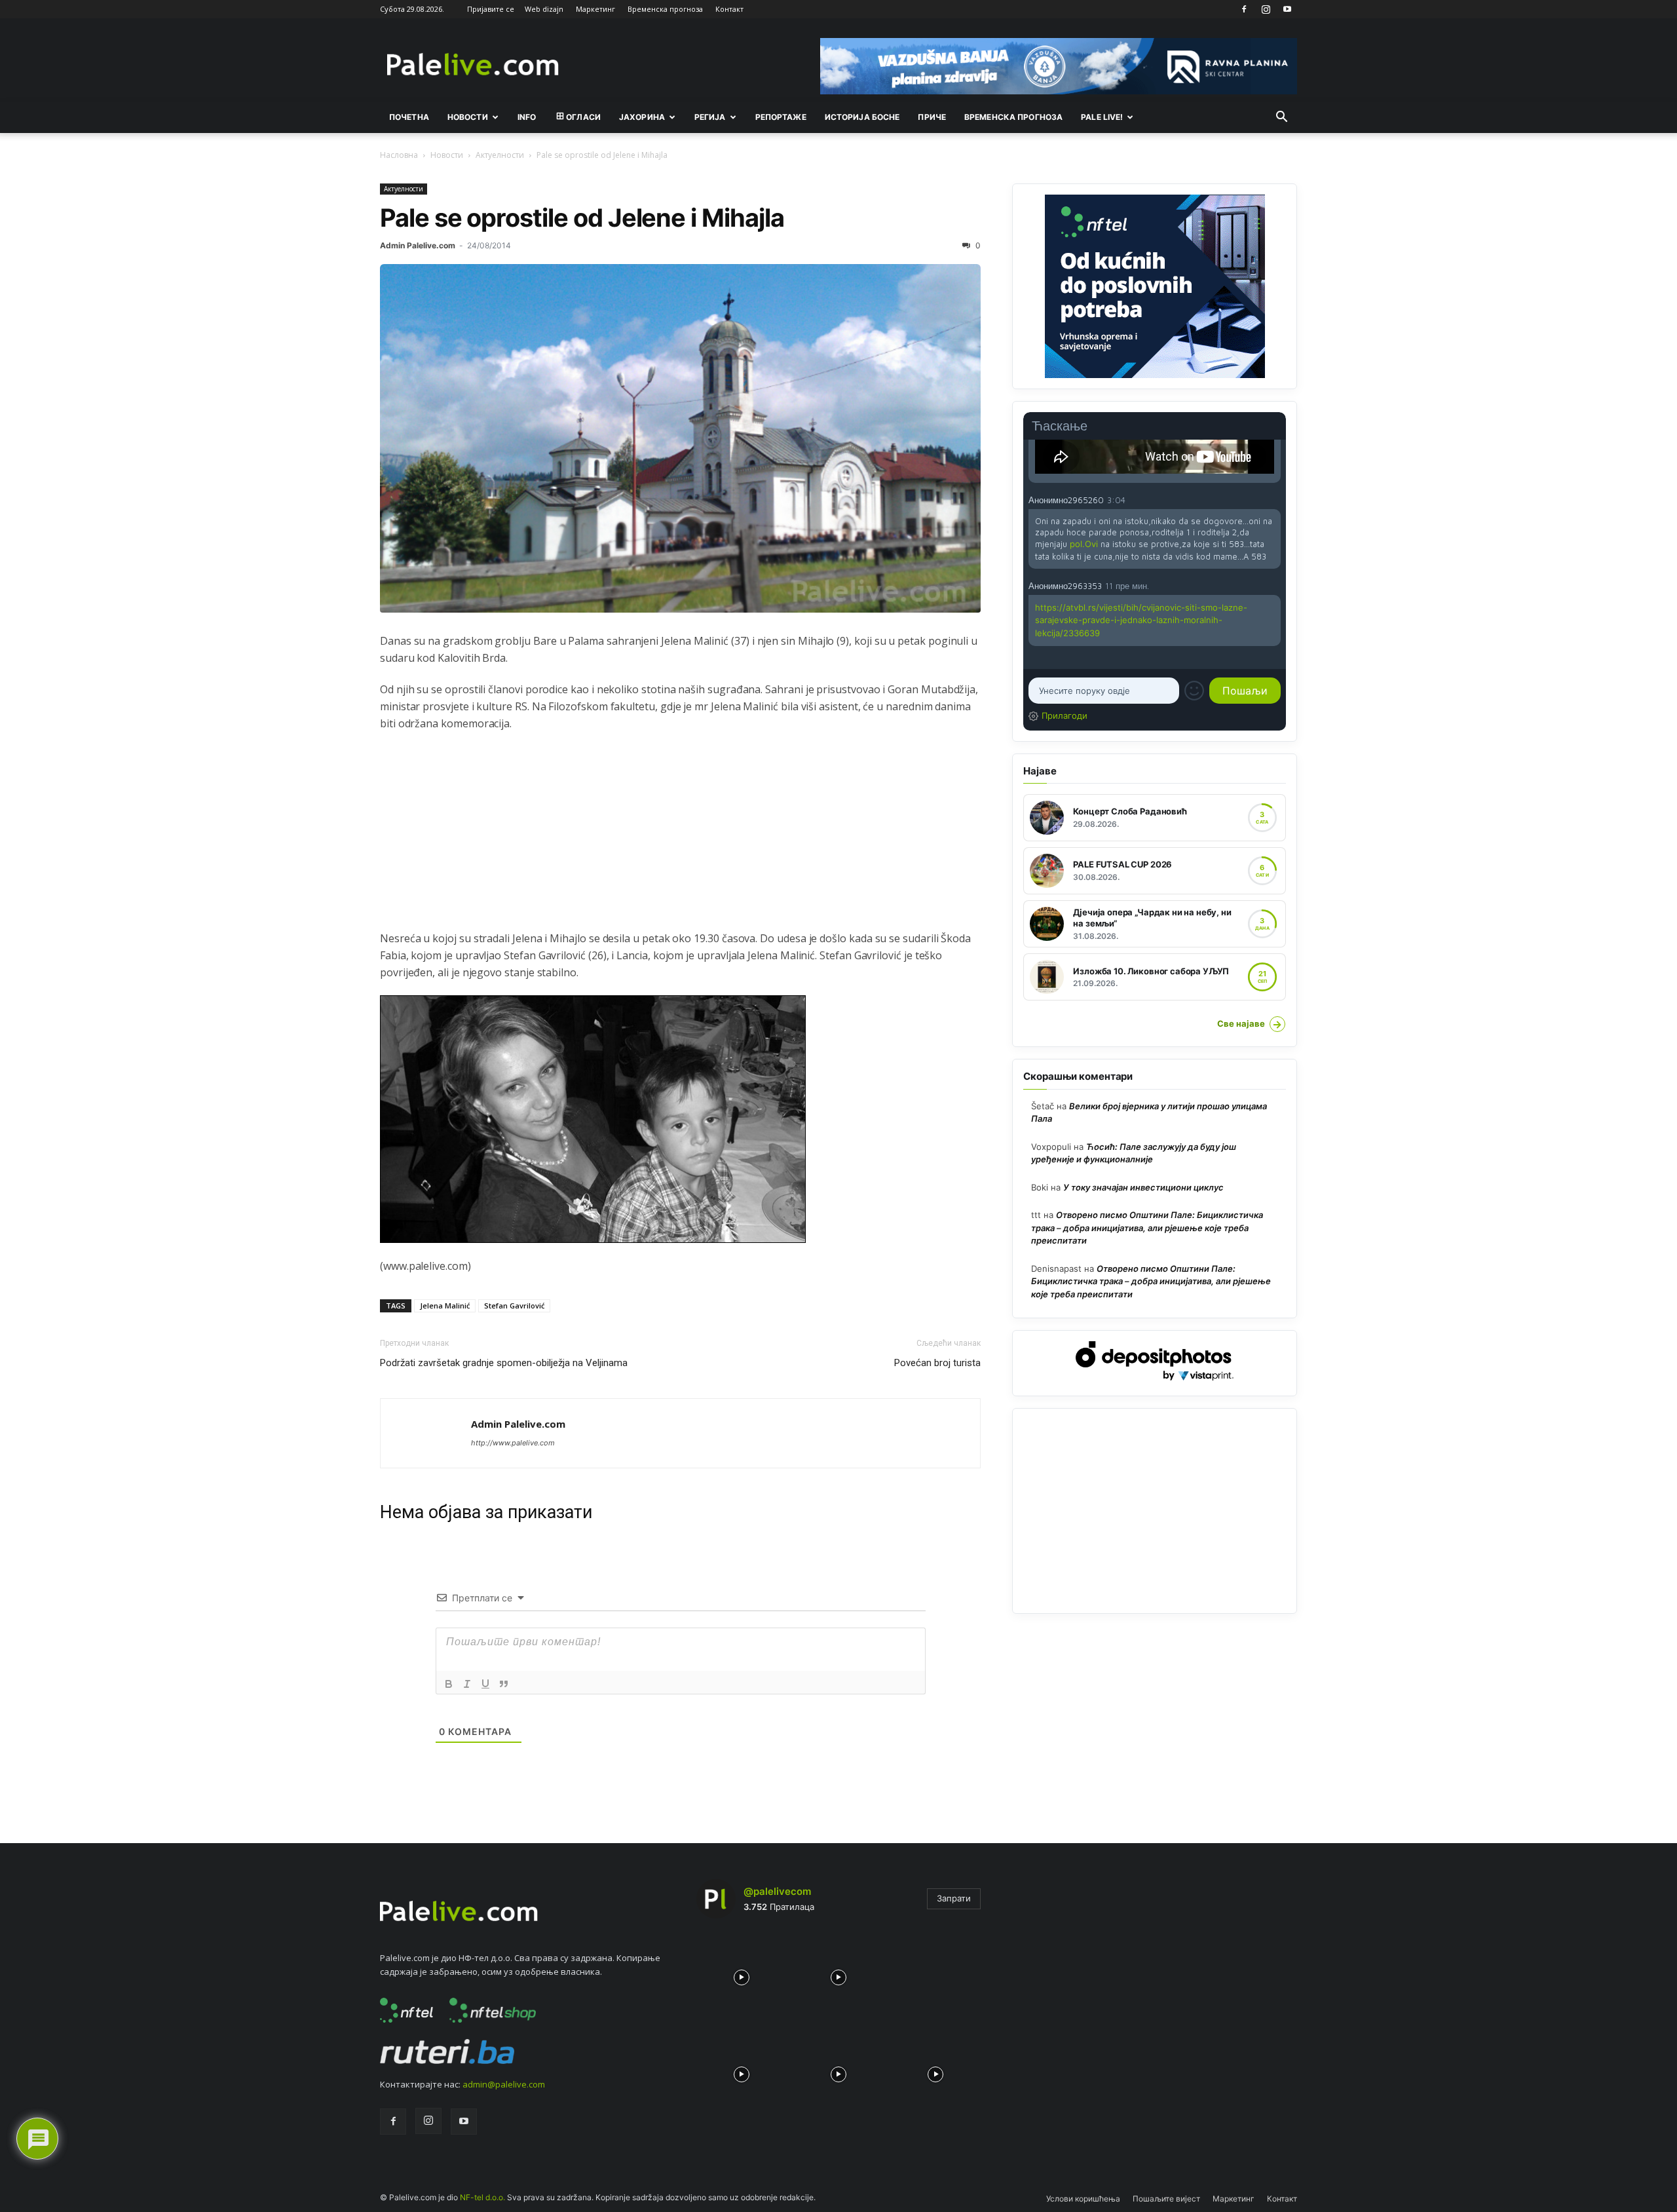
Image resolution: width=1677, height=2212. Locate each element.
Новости (468, 117)
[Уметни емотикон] (1194, 691)
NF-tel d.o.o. (482, 2197)
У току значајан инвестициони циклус (1143, 1187)
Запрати (954, 1898)
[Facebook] (1244, 9)
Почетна (409, 117)
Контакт (729, 9)
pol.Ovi (1084, 544)
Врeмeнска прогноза (1013, 117)
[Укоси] (467, 1684)
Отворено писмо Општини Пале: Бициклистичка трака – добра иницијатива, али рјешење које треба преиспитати (1147, 1228)
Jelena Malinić (445, 1306)
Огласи (583, 117)
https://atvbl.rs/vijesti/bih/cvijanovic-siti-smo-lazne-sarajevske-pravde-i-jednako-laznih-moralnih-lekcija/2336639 (1141, 620)
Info (527, 117)
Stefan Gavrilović (514, 1306)
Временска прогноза (665, 9)
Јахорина (642, 117)
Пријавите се (491, 9)
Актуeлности (500, 155)
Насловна (399, 155)
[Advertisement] (680, 838)
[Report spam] (1274, 499)
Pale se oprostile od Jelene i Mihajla (582, 218)
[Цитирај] (504, 1684)
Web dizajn (544, 9)
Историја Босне (862, 117)
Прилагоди (1065, 715)
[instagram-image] (742, 1974)
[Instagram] (1266, 9)
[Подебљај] (449, 1684)
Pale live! (1102, 117)
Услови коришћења (1083, 2199)
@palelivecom (777, 1891)
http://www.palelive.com (513, 1443)
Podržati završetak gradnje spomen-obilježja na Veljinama (504, 1363)
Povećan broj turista (937, 1363)
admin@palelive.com (504, 2084)
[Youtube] (1287, 9)
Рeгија (710, 117)
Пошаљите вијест (1166, 2199)
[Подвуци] (485, 1684)
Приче (932, 117)
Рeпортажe (781, 117)
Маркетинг (595, 9)
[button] (1281, 118)
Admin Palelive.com (418, 245)
